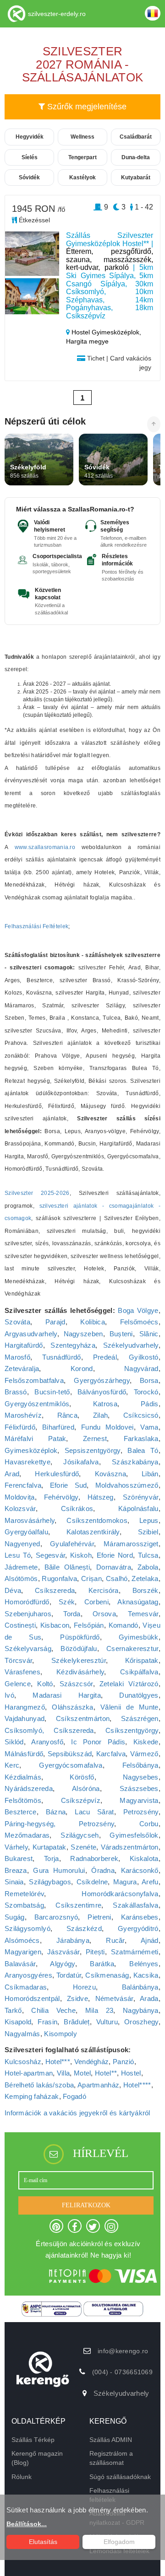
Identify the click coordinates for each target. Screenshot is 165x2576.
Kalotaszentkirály (93, 1532)
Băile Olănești (67, 1567)
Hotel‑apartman (29, 2073)
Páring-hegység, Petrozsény (59, 1824)
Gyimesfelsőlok (134, 1835)
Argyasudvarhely (31, 1334)
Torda (72, 1614)
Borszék (146, 1590)
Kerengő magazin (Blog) (37, 2458)
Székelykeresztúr (79, 1660)
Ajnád (150, 1940)
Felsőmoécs (139, 1322)
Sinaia (14, 1882)
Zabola (148, 1567)
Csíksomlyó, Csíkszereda (49, 1730)
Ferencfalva (23, 1485)
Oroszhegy (141, 2022)
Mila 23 (99, 2010)
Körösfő (82, 1777)
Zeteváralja (22, 1369)
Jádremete (21, 1567)
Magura (125, 1882)
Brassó (16, 1392)
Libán (150, 1474)
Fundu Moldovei (107, 1427)
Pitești (95, 1952)
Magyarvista (139, 1800)
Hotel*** (58, 2062)
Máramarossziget (131, 1544)
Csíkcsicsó (141, 1415)
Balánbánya (140, 1987)
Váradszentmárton (130, 1847)
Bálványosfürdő (102, 1392)
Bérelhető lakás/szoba (39, 2085)
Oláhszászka (72, 1707)
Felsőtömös (23, 1800)
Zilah (101, 1415)
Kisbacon (55, 1625)
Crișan (91, 1578)
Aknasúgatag (138, 1602)
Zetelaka (145, 1578)
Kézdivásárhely (80, 1672)
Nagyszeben (83, 1334)
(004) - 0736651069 (122, 2372)
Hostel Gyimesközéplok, (105, 332)
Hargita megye (87, 341)
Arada (149, 1998)
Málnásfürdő (24, 1754)
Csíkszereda (55, 1590)
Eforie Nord (115, 1555)
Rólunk (22, 2477)
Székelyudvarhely (131, 1345)
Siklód (14, 1742)
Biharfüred (58, 1427)
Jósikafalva (81, 1462)
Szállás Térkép (33, 2440)
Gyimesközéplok (31, 1450)
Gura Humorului (59, 1870)
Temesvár (143, 1614)
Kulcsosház (23, 2062)
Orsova (104, 1614)
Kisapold (18, 2022)
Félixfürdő (20, 1427)
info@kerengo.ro (123, 2351)
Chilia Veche (53, 2010)
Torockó (146, 1392)
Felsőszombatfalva (34, 1380)
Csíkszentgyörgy (132, 1730)
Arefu (150, 1882)
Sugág (15, 1917)
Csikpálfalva (139, 1672)
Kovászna (110, 1474)
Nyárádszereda (29, 1788)
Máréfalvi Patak (35, 1439)
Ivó (9, 1695)
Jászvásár (63, 1952)
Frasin (47, 2022)
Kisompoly (60, 2034)
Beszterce (21, 1812)
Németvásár (114, 1998)
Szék (67, 1602)
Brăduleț (77, 2022)
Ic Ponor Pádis (98, 1742)
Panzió (124, 2062)
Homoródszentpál (32, 1998)
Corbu (149, 1824)
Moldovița (20, 1497)
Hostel (131, 2073)
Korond (82, 1369)
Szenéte (83, 1847)
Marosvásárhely (30, 1520)
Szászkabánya (135, 1462)
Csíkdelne (92, 1882)
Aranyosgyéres (28, 1975)
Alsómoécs (22, 1940)
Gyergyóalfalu (26, 1532)
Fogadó (74, 2096)
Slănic (149, 1334)
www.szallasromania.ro (45, 847)
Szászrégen (140, 1718)
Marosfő (17, 1357)
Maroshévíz (23, 1415)
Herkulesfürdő (57, 1474)
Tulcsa (148, 1555)
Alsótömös (21, 1578)
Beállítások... (27, 2524)
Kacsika (146, 1975)
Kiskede (146, 1742)
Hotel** (106, 2073)
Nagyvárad (141, 1369)
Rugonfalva (59, 1578)
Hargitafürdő (24, 1345)
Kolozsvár (20, 1508)
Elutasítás (43, 2542)
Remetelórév (24, 1894)
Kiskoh (81, 1555)
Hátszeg (101, 1497)
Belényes (144, 1964)
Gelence (18, 1684)
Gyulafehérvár (72, 1544)
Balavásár (20, 1964)
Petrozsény (141, 1812)
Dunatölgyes (139, 1695)
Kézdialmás (23, 1777)
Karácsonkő (140, 1870)
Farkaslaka (141, 1439)
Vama (149, 1427)
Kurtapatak (49, 1847)
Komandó (124, 1625)
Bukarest (19, 1858)
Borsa (149, 1380)
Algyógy (62, 1964)
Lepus (149, 1520)
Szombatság (24, 1905)
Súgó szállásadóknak (120, 2477)
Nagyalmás (22, 2034)
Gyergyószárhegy (102, 1380)
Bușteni (121, 1334)
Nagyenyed (22, 1544)
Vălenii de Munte (129, 1707)
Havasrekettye (27, 1462)
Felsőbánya (140, 1765)
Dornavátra (114, 1567)
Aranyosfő (47, 1742)
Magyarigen (23, 1952)
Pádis (150, 1404)
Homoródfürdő (27, 1602)
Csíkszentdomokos (97, 1520)
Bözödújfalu (79, 1648)
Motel (82, 2073)
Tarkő (13, 2010)
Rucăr (115, 1940)
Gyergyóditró (138, 1928)
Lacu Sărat (94, 1812)
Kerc (12, 1765)
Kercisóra (104, 1590)
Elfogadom (119, 2542)
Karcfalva (111, 1754)
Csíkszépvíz (81, 1800)
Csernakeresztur (132, 1648)
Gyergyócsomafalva (71, 1765)
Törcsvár (18, 1660)
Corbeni (96, 1602)
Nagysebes (141, 1777)
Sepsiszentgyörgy (93, 1450)
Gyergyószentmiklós (37, 1404)
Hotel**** (137, 2085)
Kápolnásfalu (138, 1508)
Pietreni (99, 1917)
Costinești (20, 1625)
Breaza (16, 1870)
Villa (63, 2073)
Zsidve (77, 1998)
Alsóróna (86, 1788)
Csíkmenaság (107, 1975)
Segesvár (50, 1555)
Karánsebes (140, 1917)
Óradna (103, 1870)
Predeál (105, 1357)
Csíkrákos (77, 1508)
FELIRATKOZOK (86, 2205)
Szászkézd (84, 1928)
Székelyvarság (28, 1648)
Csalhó (117, 1578)
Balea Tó (143, 1450)
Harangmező (25, 1707)
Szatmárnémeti (135, 1952)
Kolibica (92, 1322)
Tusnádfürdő (61, 1357)
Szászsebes (139, 1788)
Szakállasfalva (135, 1905)
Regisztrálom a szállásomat (111, 2458)
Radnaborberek (94, 1858)
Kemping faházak (32, 2096)
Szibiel (148, 1532)
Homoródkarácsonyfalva (120, 1894)
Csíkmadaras (26, 1987)
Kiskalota (144, 1858)
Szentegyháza (73, 1345)
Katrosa (105, 1404)
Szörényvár (141, 1497)
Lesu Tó (18, 1555)
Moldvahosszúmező (127, 1485)
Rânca (68, 1415)
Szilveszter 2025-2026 (37, 1193)
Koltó (45, 1684)
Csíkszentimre (78, 1905)
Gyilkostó (144, 1357)
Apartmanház (98, 2085)
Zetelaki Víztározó (129, 1684)
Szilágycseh (80, 1835)
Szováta (17, 1322)
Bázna (56, 1812)
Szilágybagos (50, 1882)
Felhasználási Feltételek (36, 926)
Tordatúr (69, 1975)
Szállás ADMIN (111, 2440)
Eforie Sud (69, 1485)
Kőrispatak (142, 1660)
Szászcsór (76, 1684)
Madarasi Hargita (67, 1695)
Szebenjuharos (28, 1614)
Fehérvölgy (61, 1497)
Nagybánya (141, 2010)
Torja (52, 1858)
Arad (12, 1474)
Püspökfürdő (80, 1637)
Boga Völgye (138, 1310)
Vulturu (107, 2022)
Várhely (16, 1847)
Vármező (144, 1754)
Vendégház (92, 2062)
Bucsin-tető (52, 1392)
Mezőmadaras (27, 1835)
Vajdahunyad (25, 1718)
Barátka (102, 1964)
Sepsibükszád (70, 1754)
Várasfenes (22, 1672)
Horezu (84, 1987)
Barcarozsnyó (56, 1917)
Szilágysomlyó (27, 1928)
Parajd (55, 1322)
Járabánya (73, 1940)
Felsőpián (89, 1625)
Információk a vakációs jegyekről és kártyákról (77, 2113)
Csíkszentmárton (83, 1718)
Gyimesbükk (139, 1637)
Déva (13, 1590)
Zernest (95, 1439)
